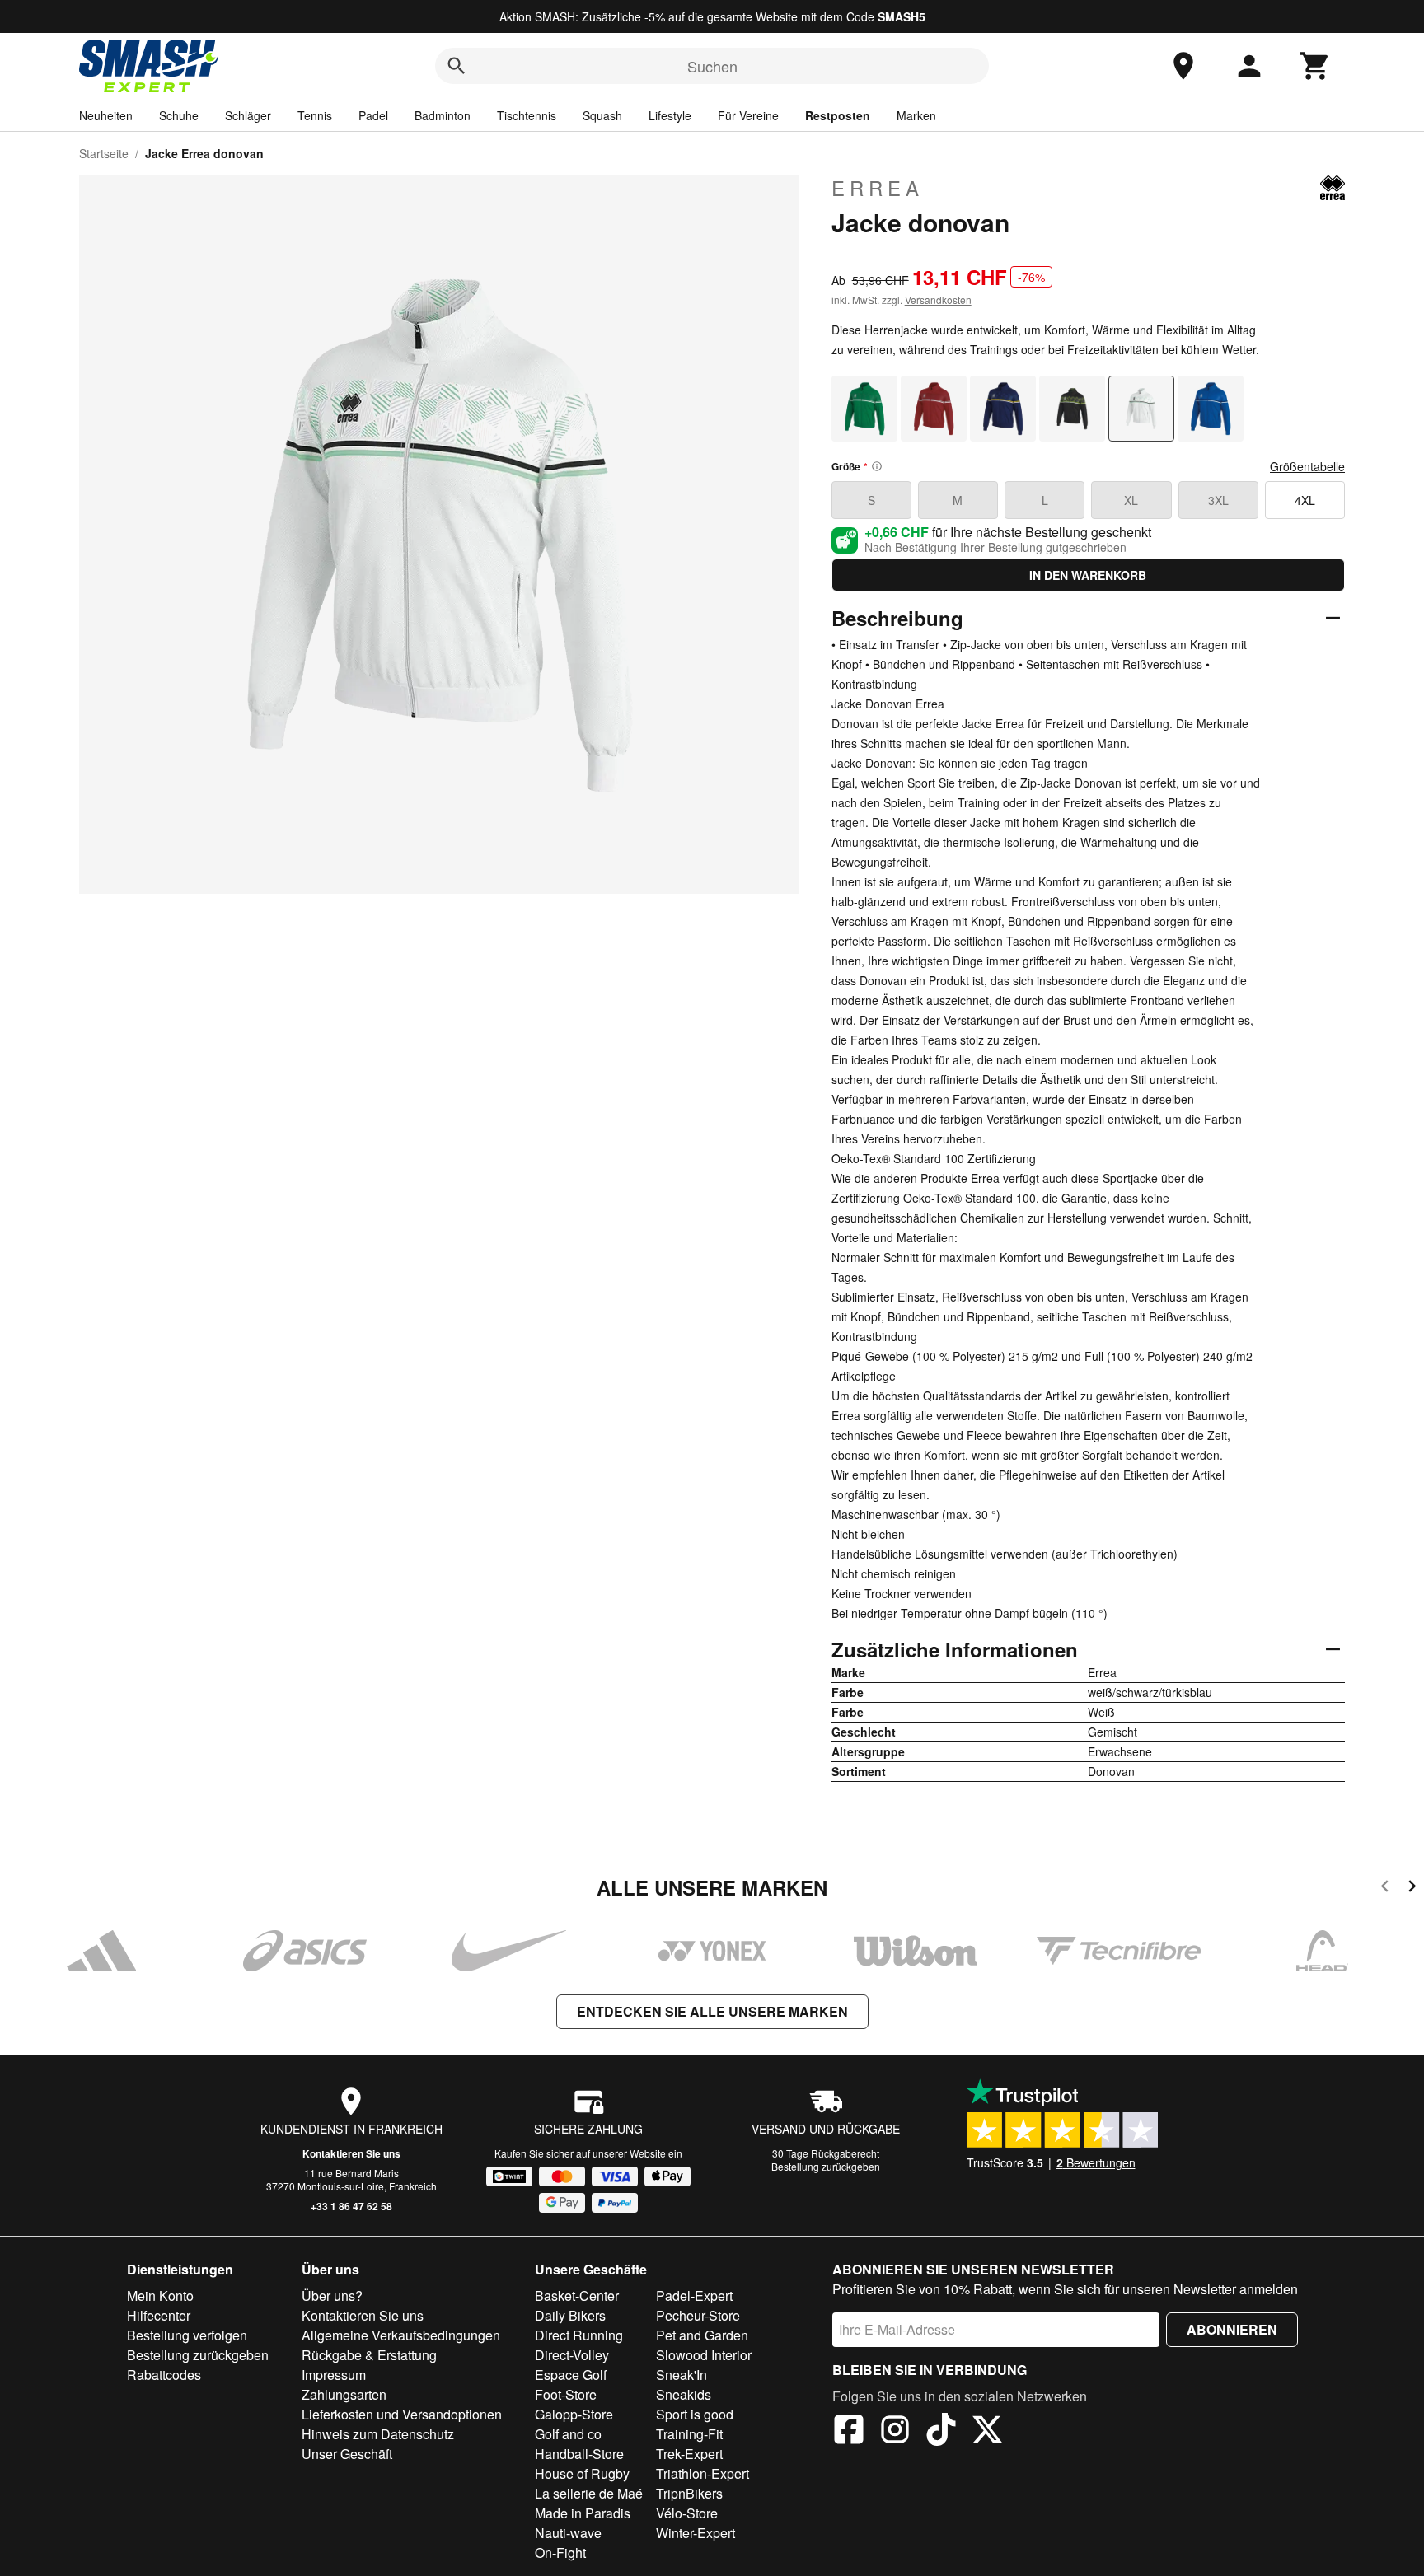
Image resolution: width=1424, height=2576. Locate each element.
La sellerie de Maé (589, 2493)
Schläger (248, 115)
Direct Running (579, 2335)
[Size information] (877, 466)
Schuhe (179, 115)
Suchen (712, 66)
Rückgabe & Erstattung (369, 2355)
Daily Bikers (570, 2315)
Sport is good (695, 2414)
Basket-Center (577, 2295)
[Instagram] (895, 2432)
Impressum (334, 2375)
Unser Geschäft (347, 2454)
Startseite (104, 153)
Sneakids (684, 2394)
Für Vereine (748, 115)
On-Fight (560, 2553)
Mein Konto (160, 2295)
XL (1131, 500)
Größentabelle (1307, 466)
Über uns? (332, 2295)
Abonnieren (1232, 2329)
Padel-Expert (694, 2295)
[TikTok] (941, 2432)
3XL (1218, 500)
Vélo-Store (687, 2513)
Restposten (838, 115)
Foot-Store (566, 2394)
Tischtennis (527, 115)
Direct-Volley (572, 2355)
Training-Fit (689, 2434)
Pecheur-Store (698, 2315)
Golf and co (568, 2434)
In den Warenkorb (1088, 575)
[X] (987, 2432)
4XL (1305, 500)
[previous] (1385, 1889)
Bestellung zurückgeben (826, 2166)
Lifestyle (670, 115)
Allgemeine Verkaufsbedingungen (401, 2335)
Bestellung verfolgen (187, 2335)
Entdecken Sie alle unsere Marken (712, 2011)
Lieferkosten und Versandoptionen (402, 2414)
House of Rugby (582, 2473)
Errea (878, 188)
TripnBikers (689, 2493)
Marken (916, 115)
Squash (602, 115)
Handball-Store (579, 2454)
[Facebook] (849, 2432)
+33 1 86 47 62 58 (351, 2206)
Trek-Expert (689, 2454)
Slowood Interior (704, 2355)
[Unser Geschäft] (1183, 66)
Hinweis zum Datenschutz (378, 2434)
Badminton (443, 115)
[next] (1412, 1889)
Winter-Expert (696, 2533)
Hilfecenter (159, 2315)
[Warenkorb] (1315, 66)
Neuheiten (106, 115)
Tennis (315, 115)
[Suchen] (457, 66)
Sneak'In (682, 2375)
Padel (373, 115)
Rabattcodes (164, 2375)
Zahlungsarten (344, 2394)
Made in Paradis (583, 2513)
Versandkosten (938, 299)
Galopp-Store (574, 2414)
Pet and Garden (702, 2335)
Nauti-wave (568, 2533)
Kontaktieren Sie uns (351, 2153)
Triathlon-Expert (703, 2473)
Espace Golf (571, 2375)
